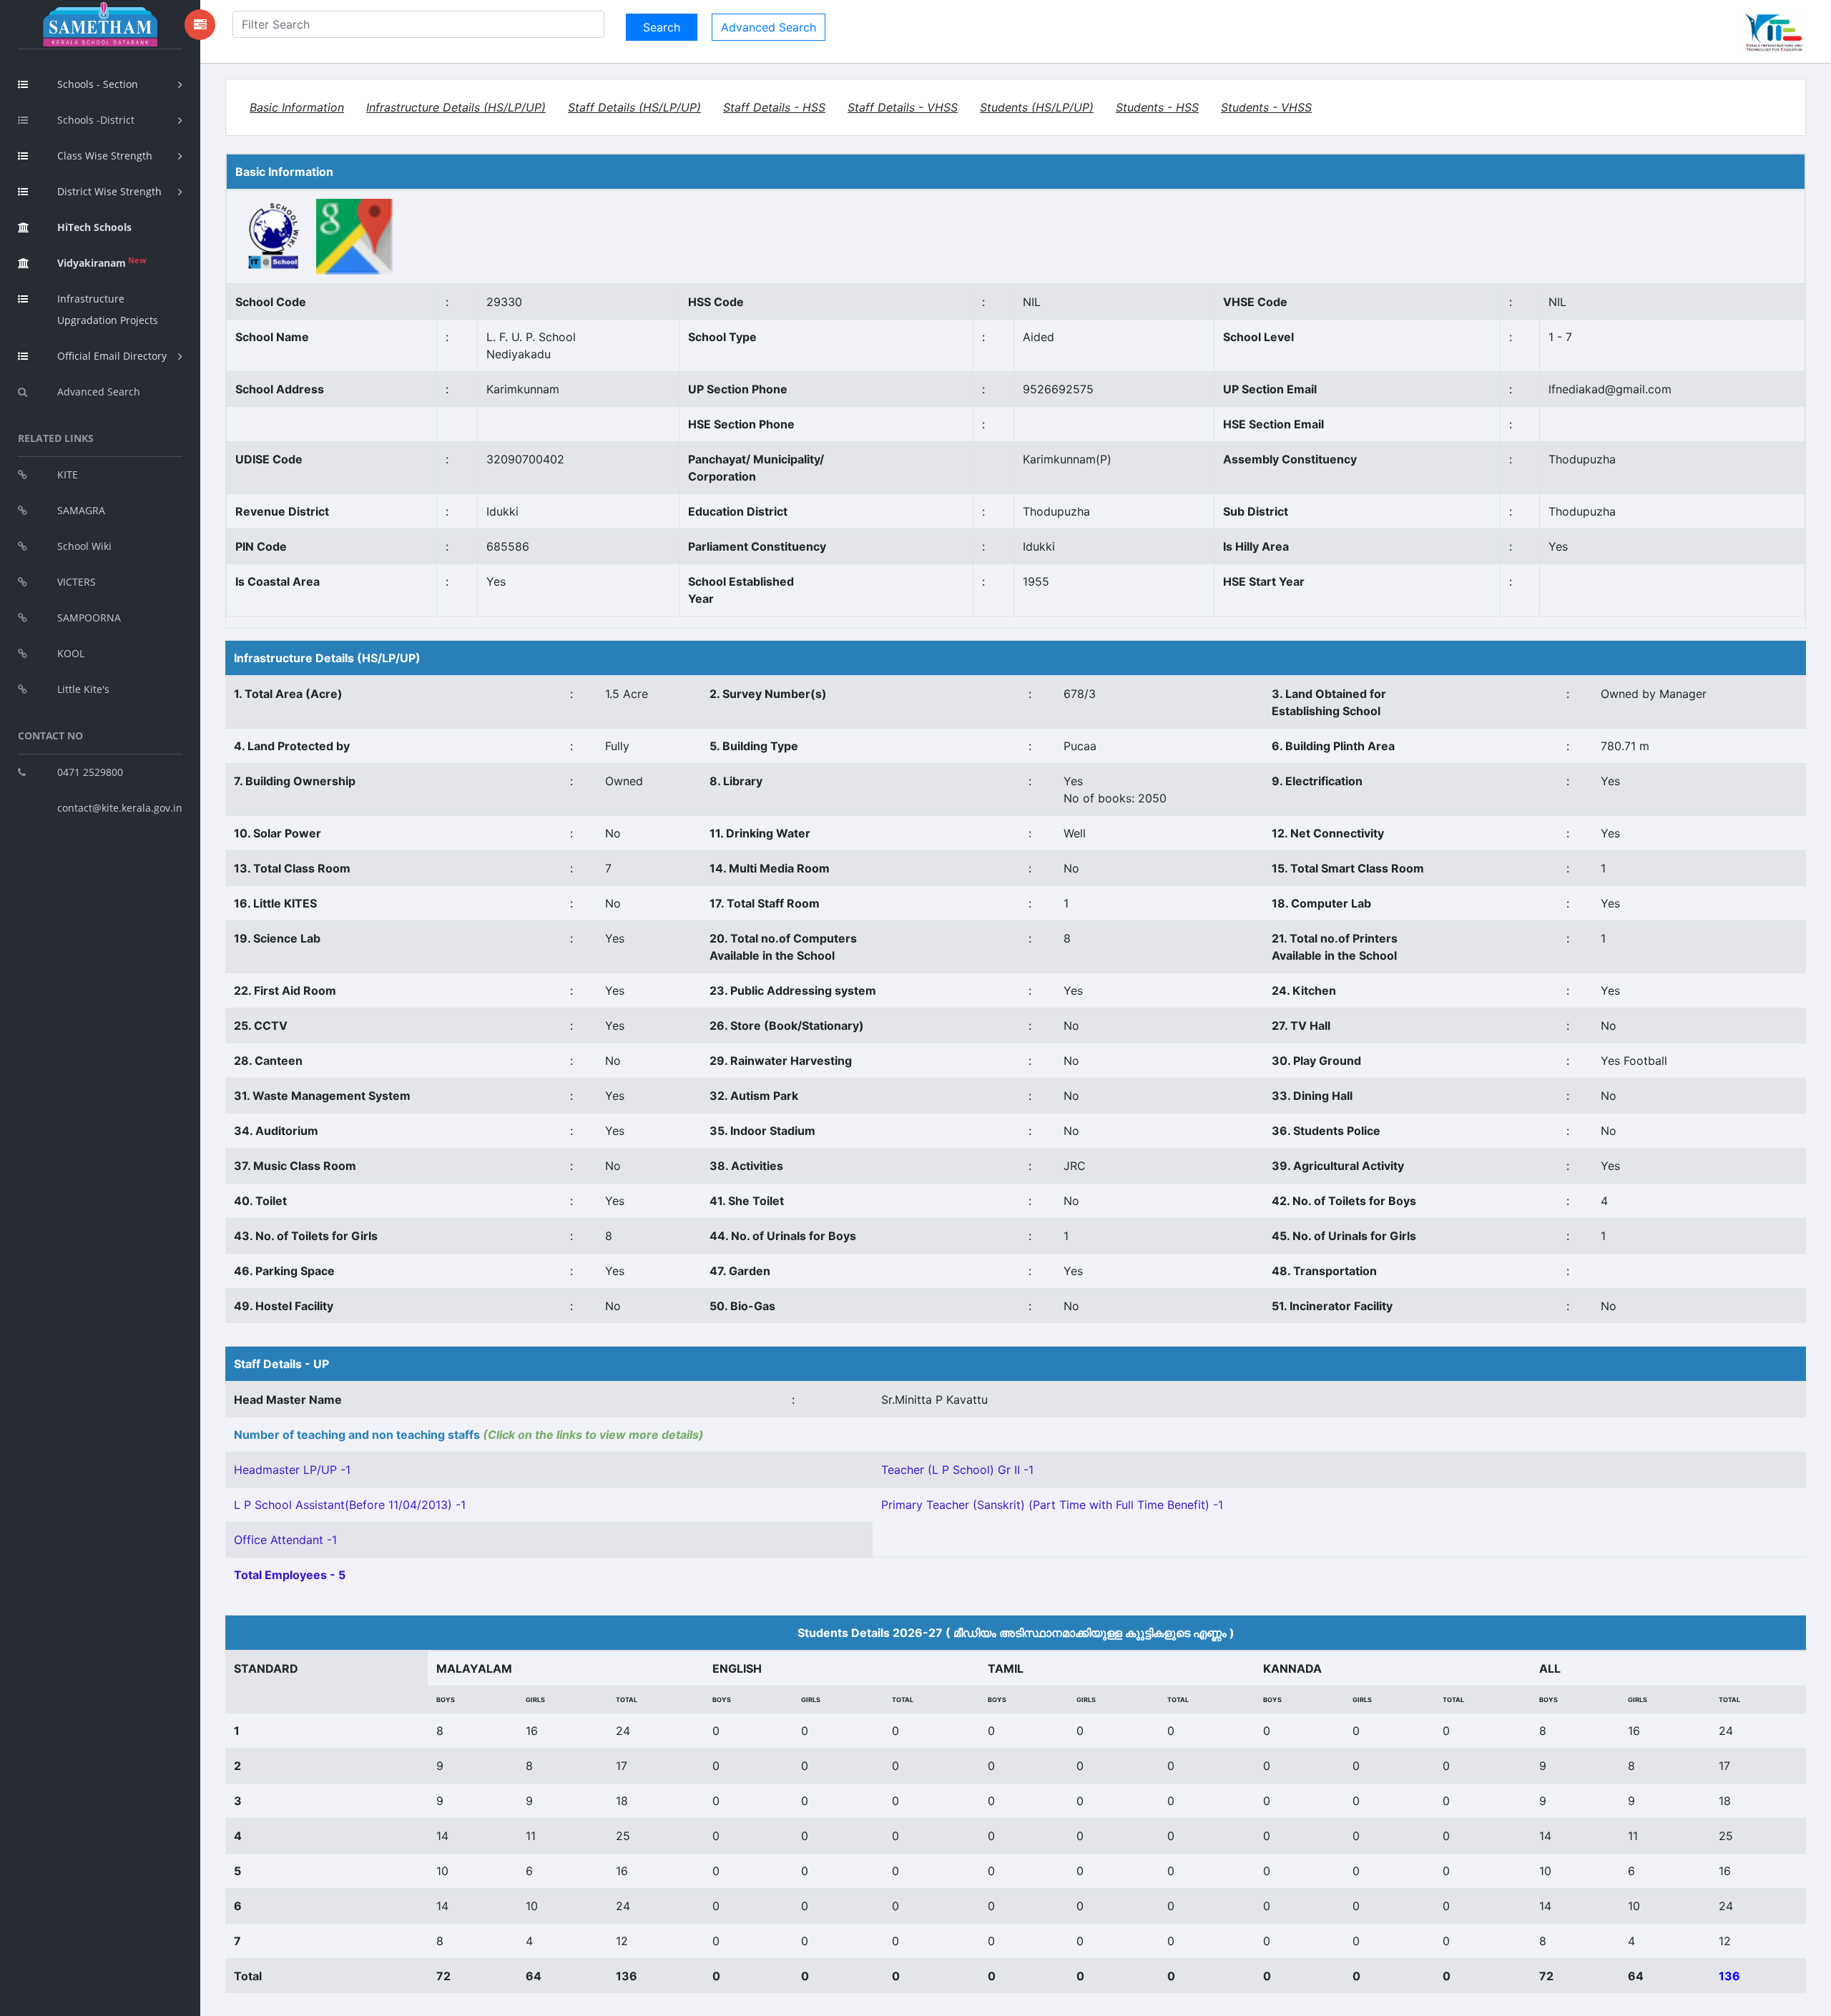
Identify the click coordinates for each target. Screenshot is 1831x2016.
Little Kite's (83, 689)
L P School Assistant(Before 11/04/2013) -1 (350, 1505)
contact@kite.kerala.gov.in (120, 808)
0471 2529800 (90, 772)
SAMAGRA (81, 510)
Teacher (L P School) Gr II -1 (957, 1470)
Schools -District (96, 120)
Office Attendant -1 (285, 1540)
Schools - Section (98, 84)
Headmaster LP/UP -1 (292, 1470)
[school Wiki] (274, 236)
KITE (68, 475)
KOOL (71, 653)
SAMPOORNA (89, 618)
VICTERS (77, 582)
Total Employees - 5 (290, 1575)
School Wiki (84, 546)
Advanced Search (99, 392)
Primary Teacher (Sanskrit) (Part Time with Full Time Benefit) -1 (1052, 1505)
